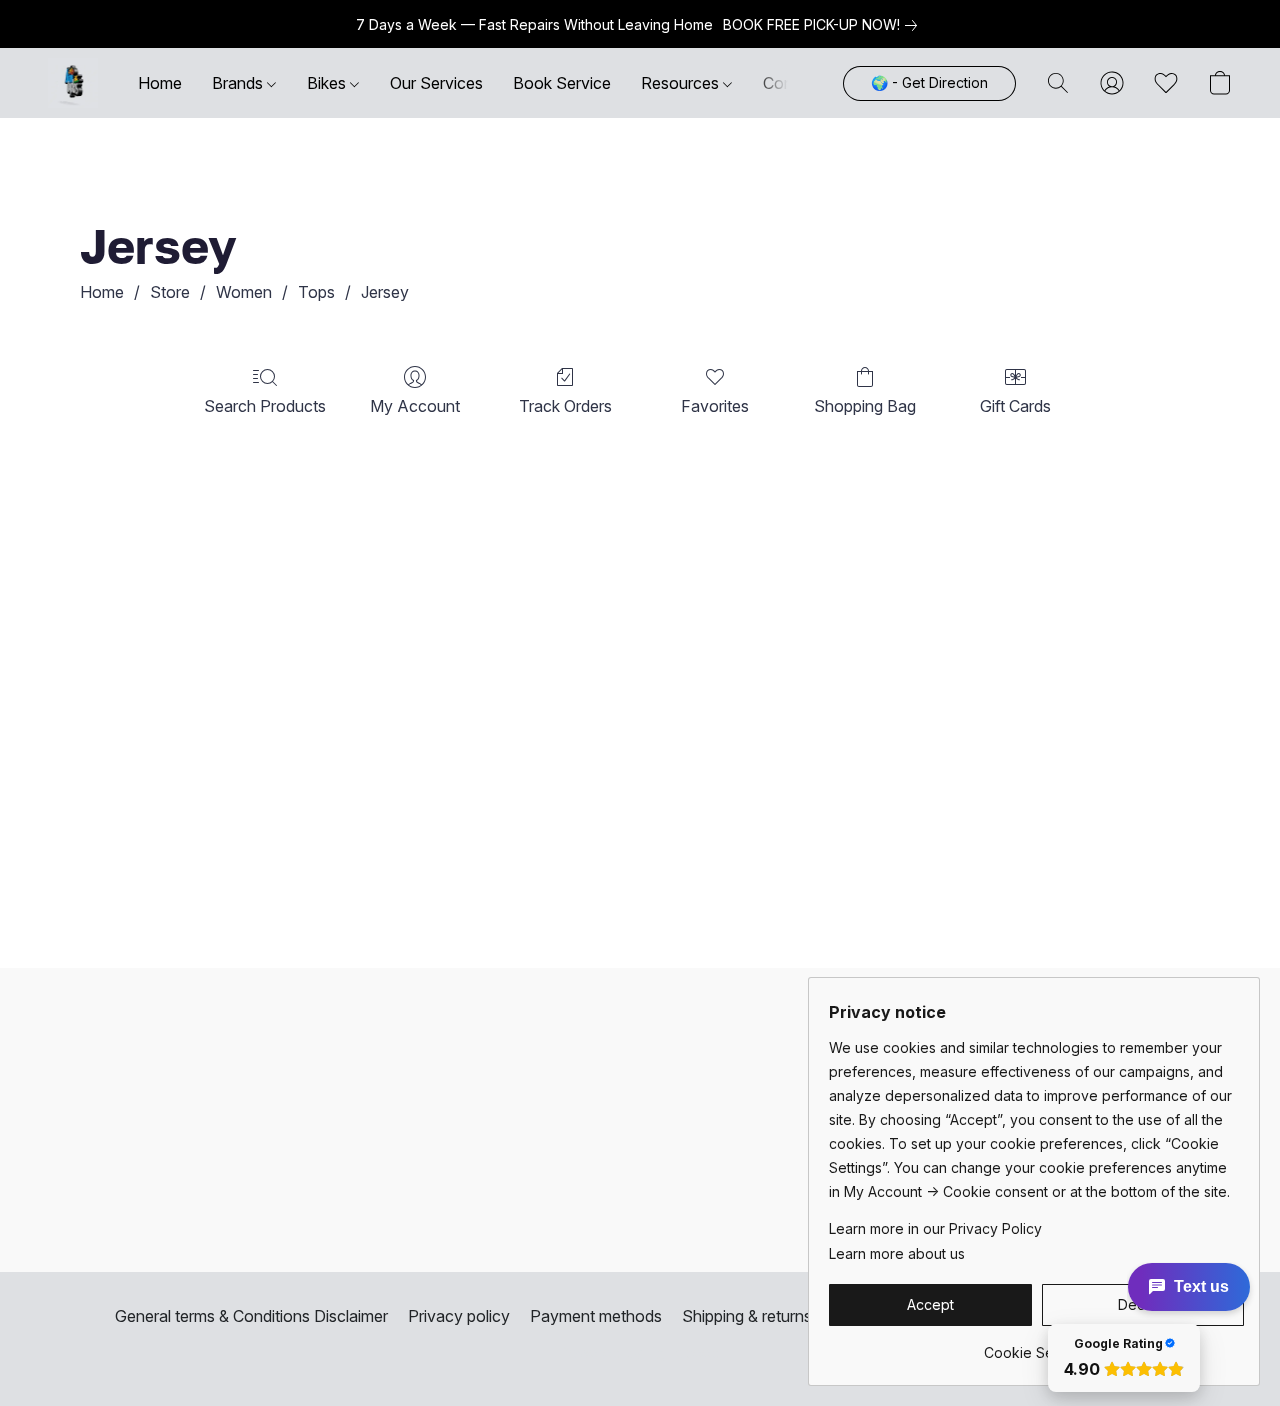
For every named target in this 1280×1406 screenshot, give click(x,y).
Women (244, 292)
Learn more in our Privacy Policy (935, 1228)
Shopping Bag (865, 406)
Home (160, 83)
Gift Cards (1015, 406)
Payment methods (596, 1316)
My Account (415, 406)
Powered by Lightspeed (640, 1352)
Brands (239, 83)
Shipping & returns (747, 1316)
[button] (73, 83)
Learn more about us (897, 1253)
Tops (316, 292)
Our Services (436, 83)
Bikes (328, 83)
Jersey (385, 292)
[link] (824, 25)
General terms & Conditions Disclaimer (251, 1316)
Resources (682, 83)
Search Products (265, 406)
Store (170, 292)
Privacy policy (459, 1316)
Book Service (562, 83)
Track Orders (565, 406)
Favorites (715, 406)
